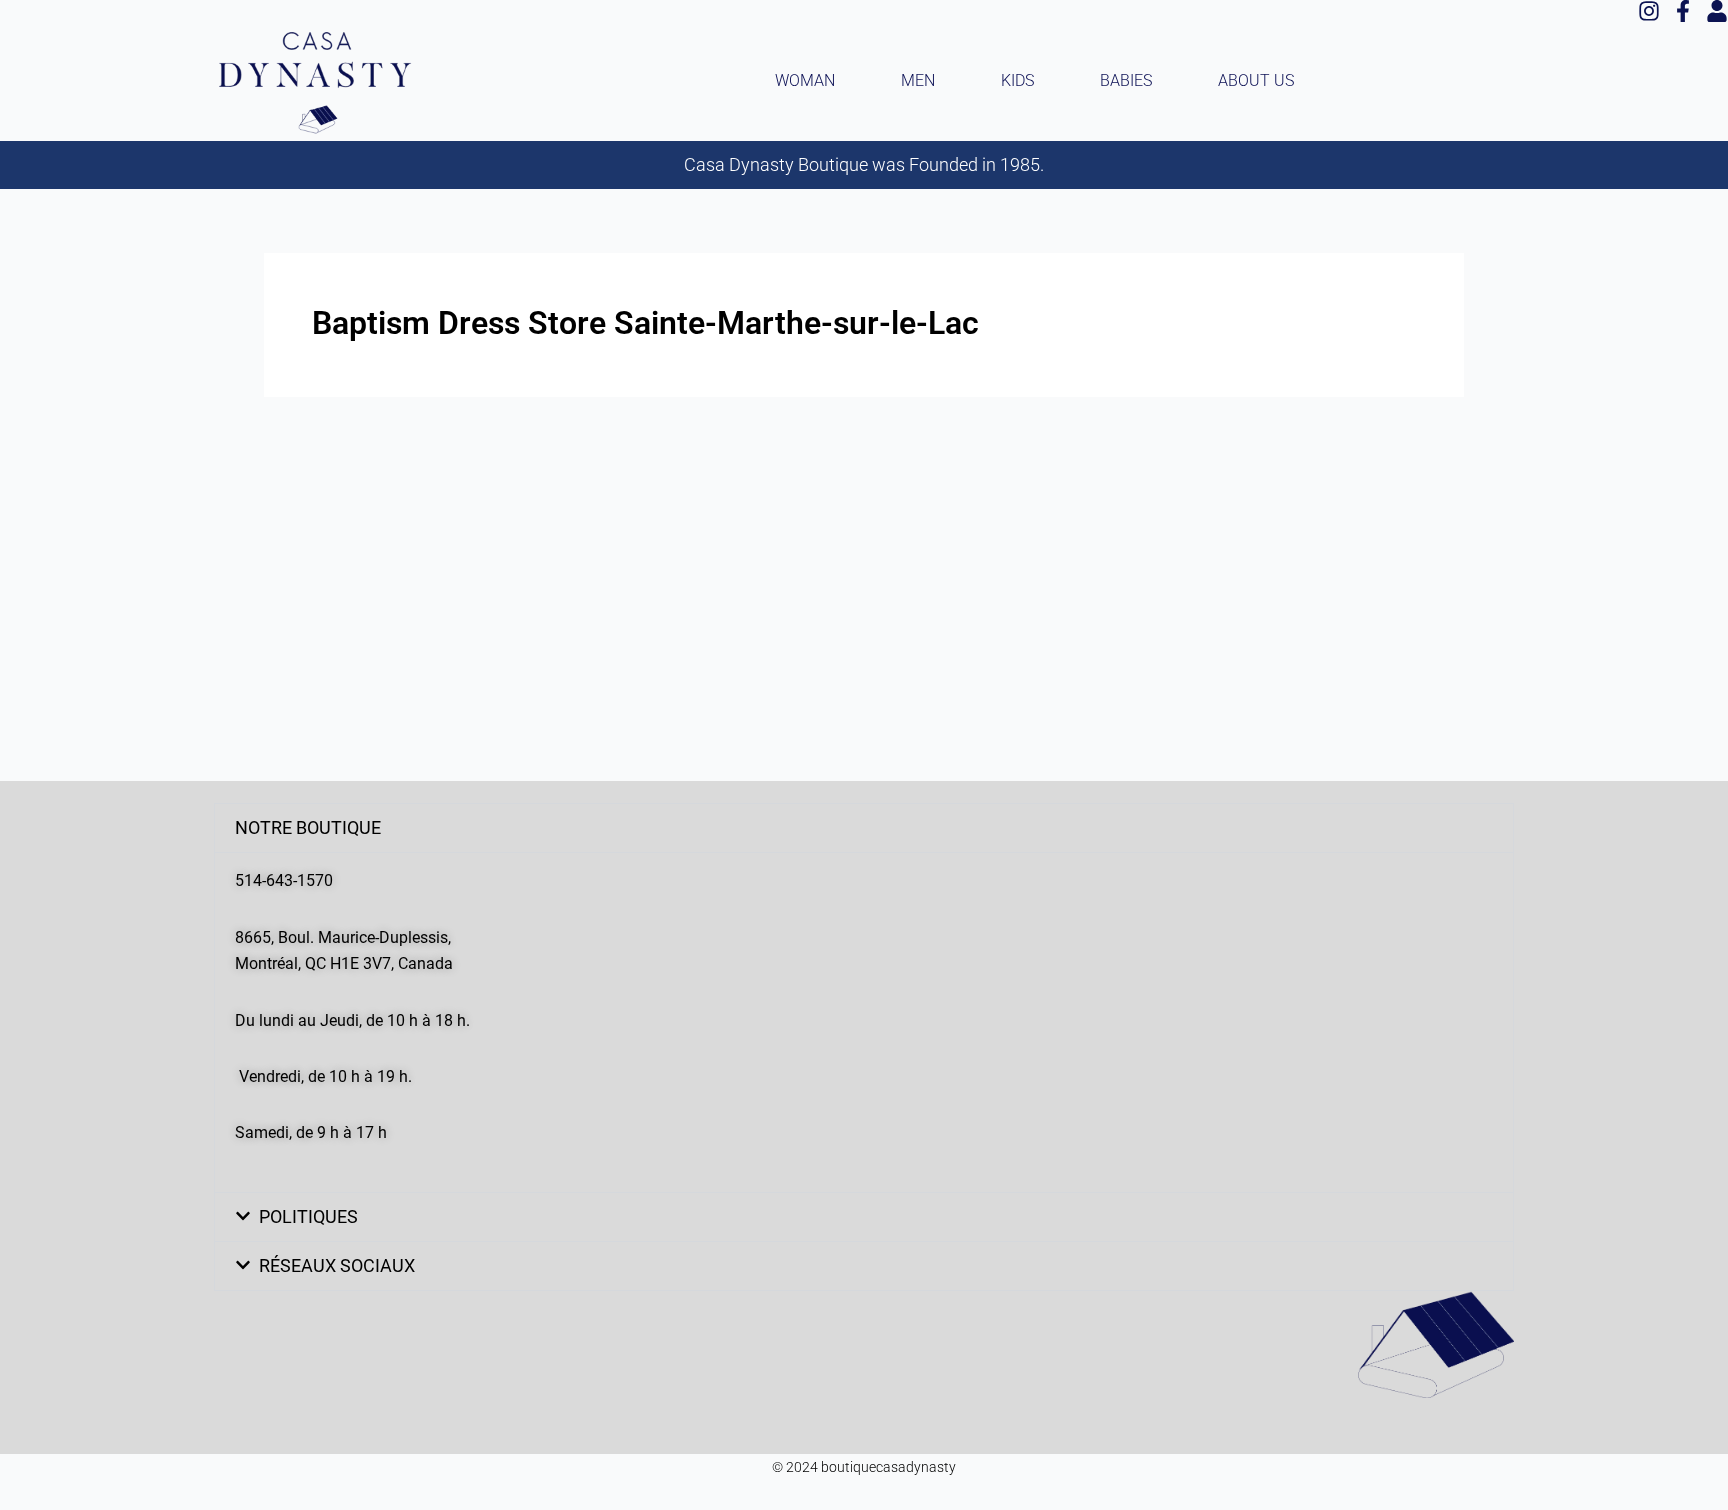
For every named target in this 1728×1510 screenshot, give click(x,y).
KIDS (1017, 80)
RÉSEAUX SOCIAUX (337, 1265)
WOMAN (805, 80)
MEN (918, 80)
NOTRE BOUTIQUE (308, 827)
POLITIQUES (308, 1216)
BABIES (1126, 80)
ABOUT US (1256, 80)
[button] (864, 828)
